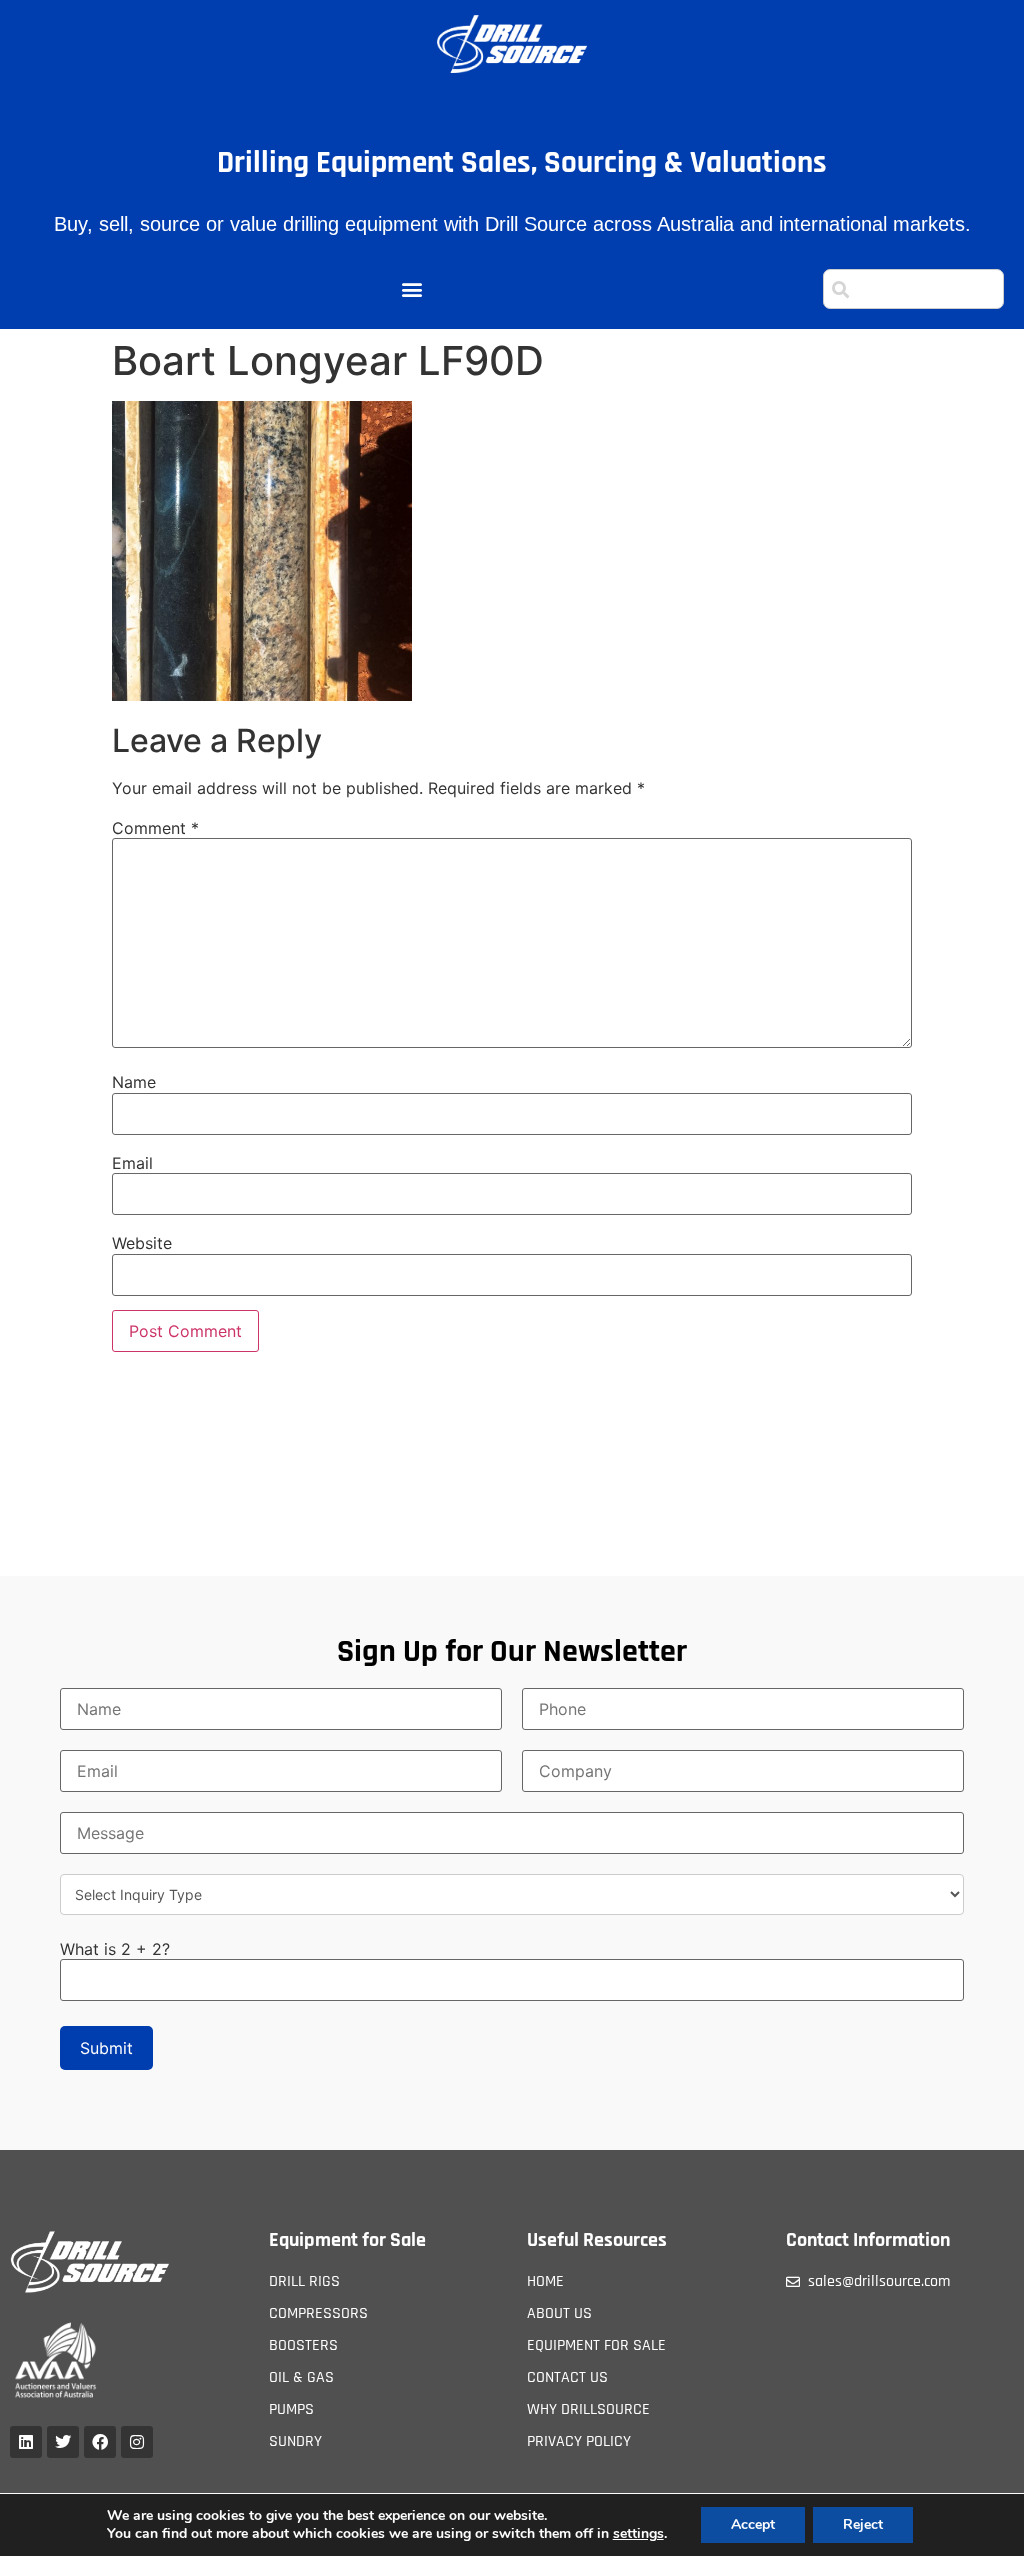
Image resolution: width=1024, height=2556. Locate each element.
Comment (155, 828)
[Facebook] (100, 2442)
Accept (753, 2524)
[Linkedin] (26, 2442)
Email (132, 1163)
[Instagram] (137, 2442)
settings (638, 2534)
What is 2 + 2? (115, 1949)
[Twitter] (63, 2442)
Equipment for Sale (347, 2240)
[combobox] (913, 289)
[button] (411, 289)
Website (142, 1243)
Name (134, 1082)
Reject (863, 2524)
